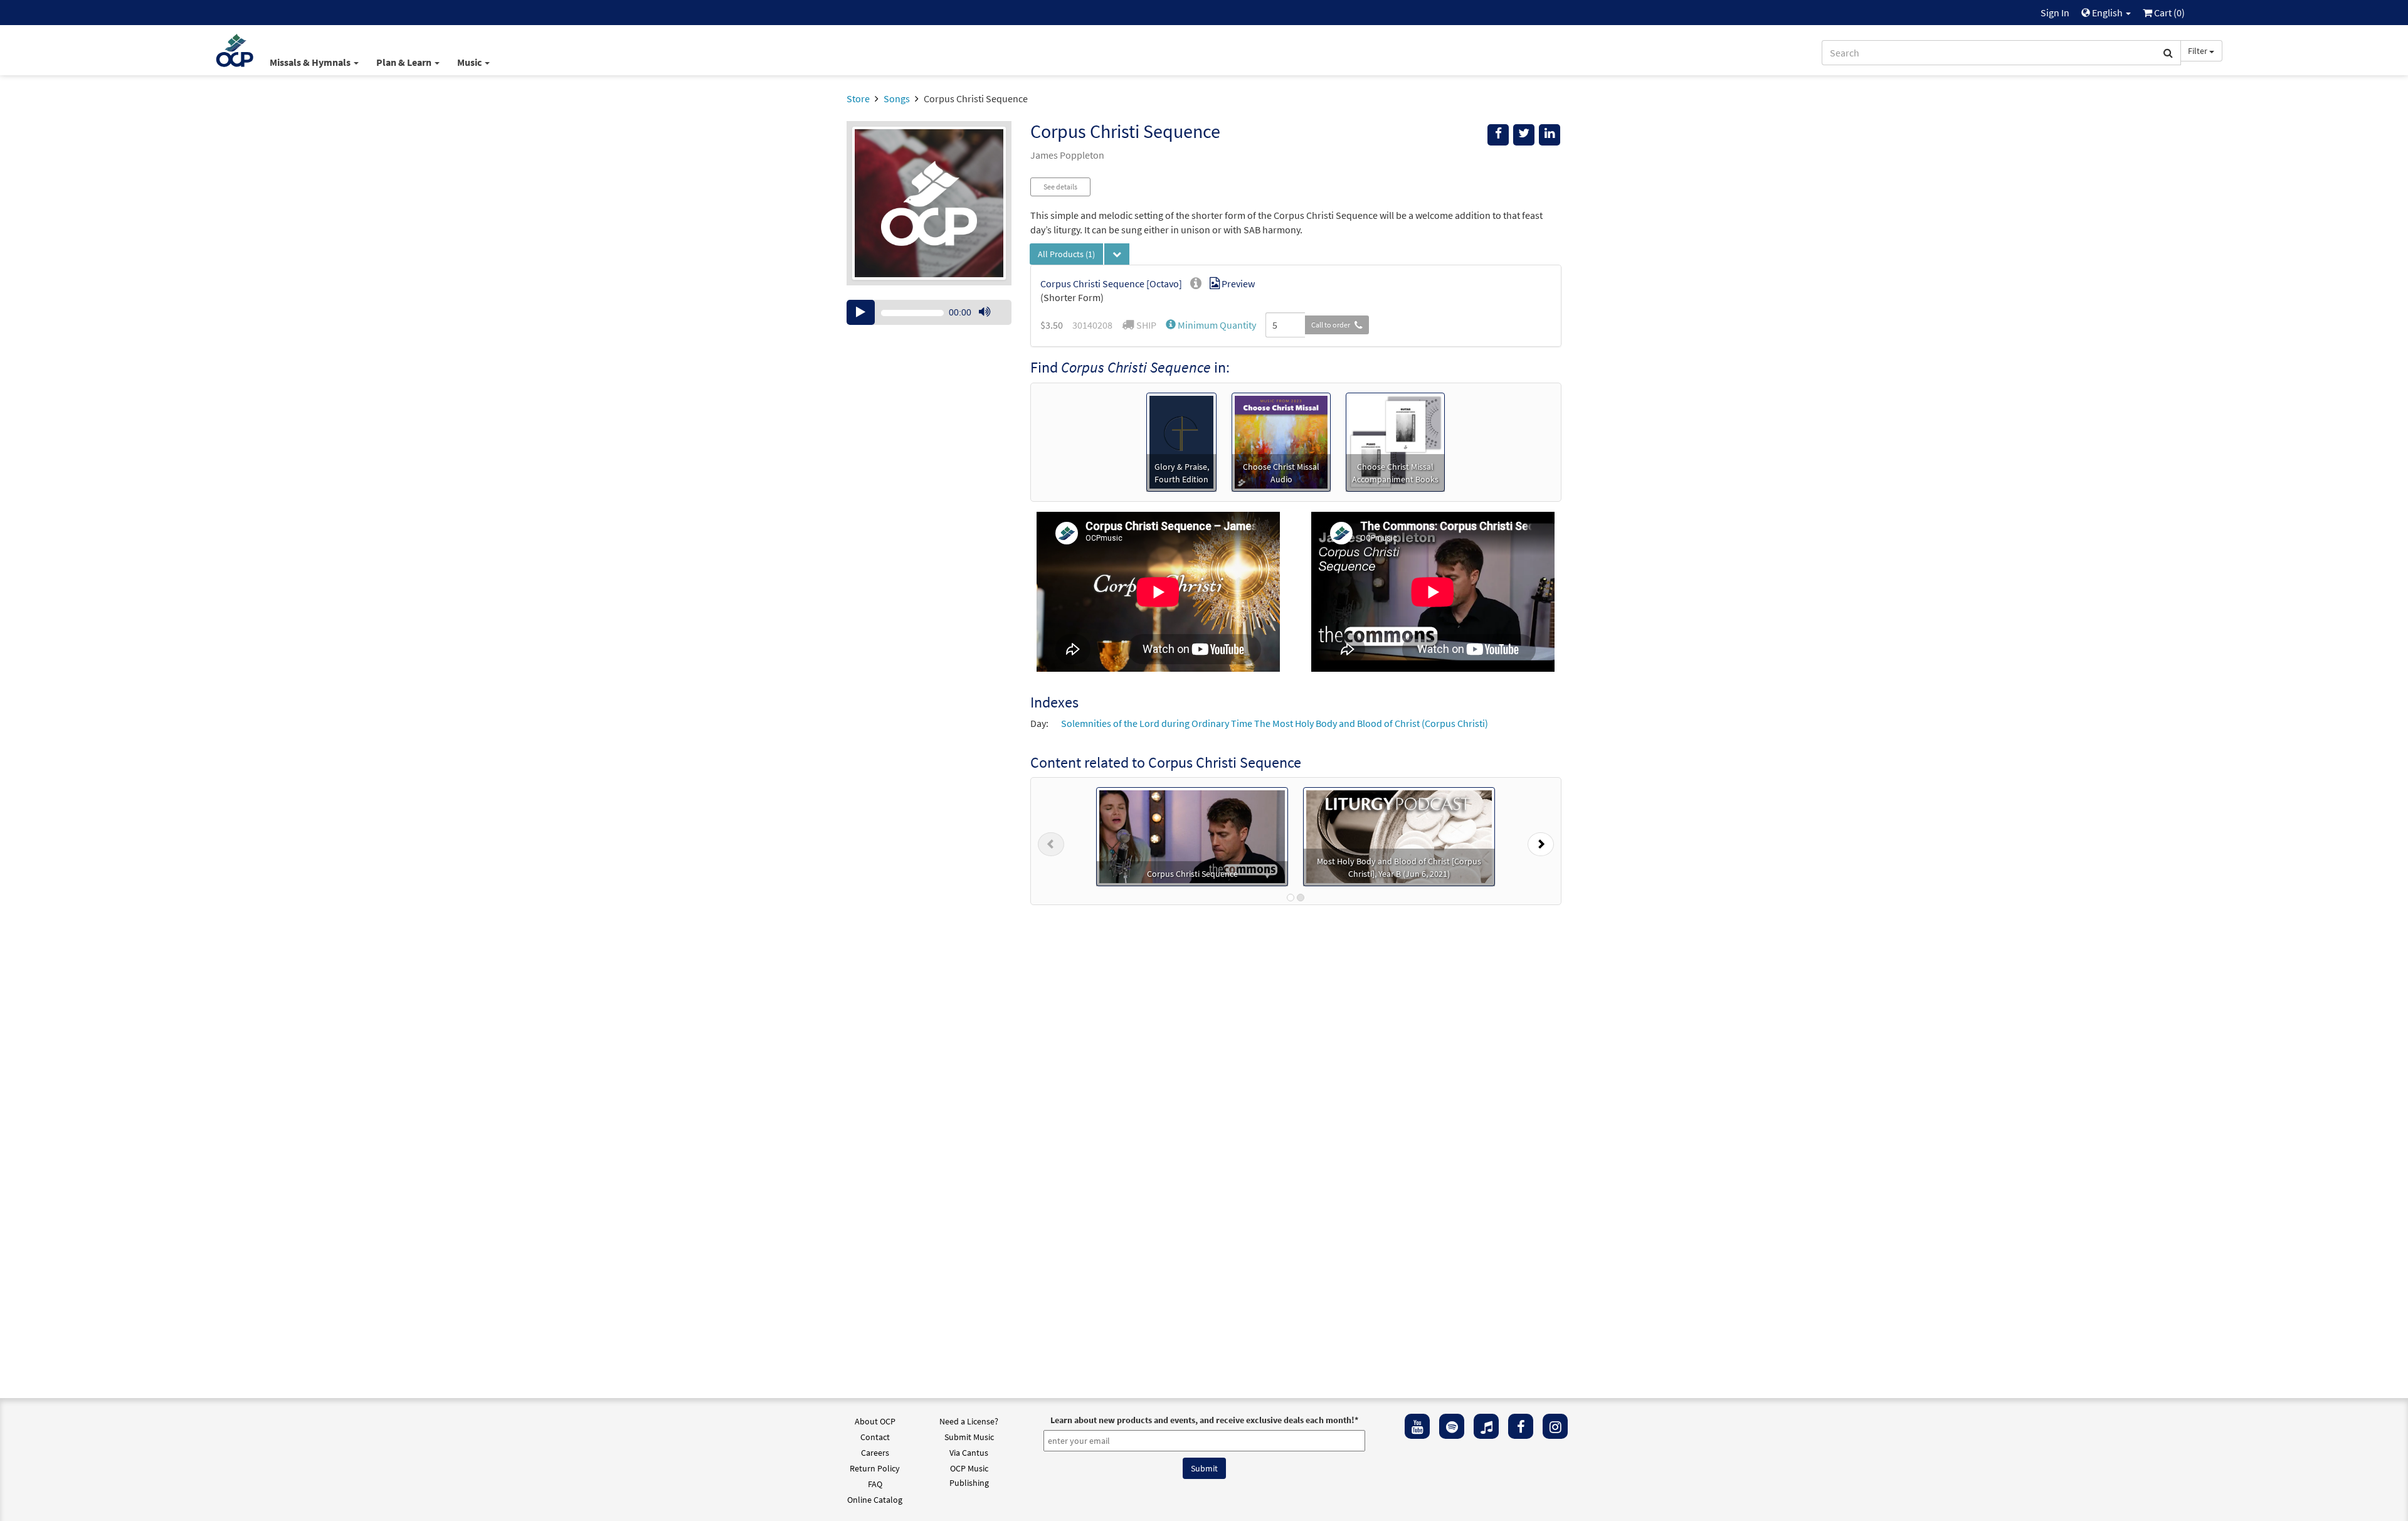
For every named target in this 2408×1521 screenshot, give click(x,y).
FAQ (875, 1484)
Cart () (2168, 13)
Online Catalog (875, 1500)
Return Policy (875, 1468)
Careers (875, 1453)
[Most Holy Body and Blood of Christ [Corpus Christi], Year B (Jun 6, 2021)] (1399, 835)
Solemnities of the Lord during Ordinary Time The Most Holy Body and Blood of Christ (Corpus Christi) (1275, 723)
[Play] (861, 312)
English (2107, 13)
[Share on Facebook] (1498, 135)
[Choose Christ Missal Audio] (1281, 441)
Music (470, 62)
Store (858, 98)
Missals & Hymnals (311, 62)
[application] (929, 312)
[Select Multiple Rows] (1117, 254)
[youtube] (1417, 1426)
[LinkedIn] (1550, 135)
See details (1060, 187)
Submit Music (969, 1437)
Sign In (2055, 13)
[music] (1486, 1426)
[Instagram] (1555, 1426)
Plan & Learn (405, 62)
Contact (875, 1437)
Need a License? (969, 1421)
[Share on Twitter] (1524, 135)
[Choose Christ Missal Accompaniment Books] (1395, 441)
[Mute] (985, 312)
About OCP (875, 1421)
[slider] (991, 324)
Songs (897, 98)
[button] (1211, 325)
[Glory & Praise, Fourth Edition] (1181, 441)
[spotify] (1452, 1426)
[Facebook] (1521, 1426)
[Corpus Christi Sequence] (1192, 835)
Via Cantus (969, 1453)
